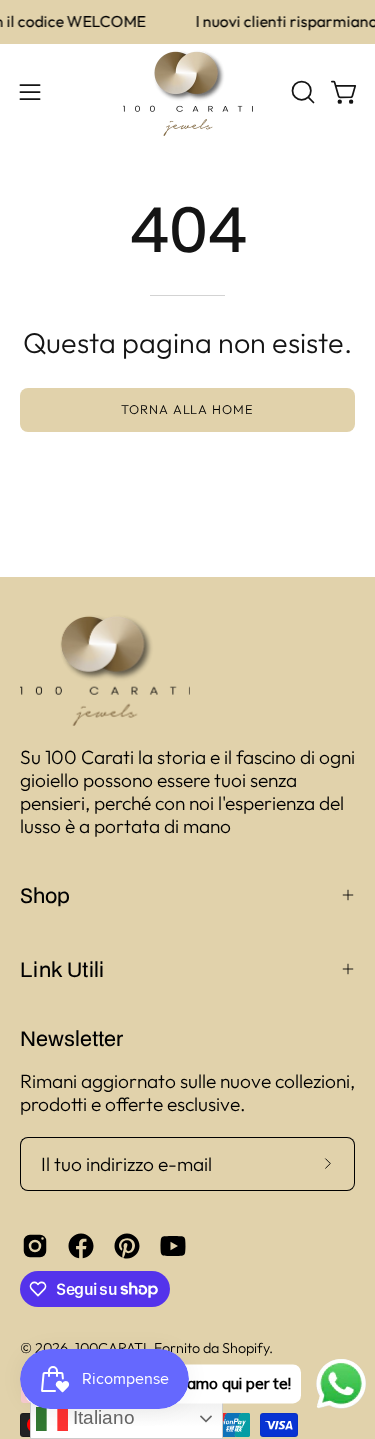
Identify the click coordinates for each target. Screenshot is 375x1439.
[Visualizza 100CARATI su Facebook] (81, 1246)
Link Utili (62, 969)
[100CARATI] (188, 92)
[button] (301, 92)
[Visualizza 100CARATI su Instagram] (35, 1246)
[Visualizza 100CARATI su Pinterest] (127, 1246)
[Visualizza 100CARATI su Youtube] (173, 1246)
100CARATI (111, 1348)
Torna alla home (187, 409)
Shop (45, 895)
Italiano (101, 1417)
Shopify (245, 1348)
